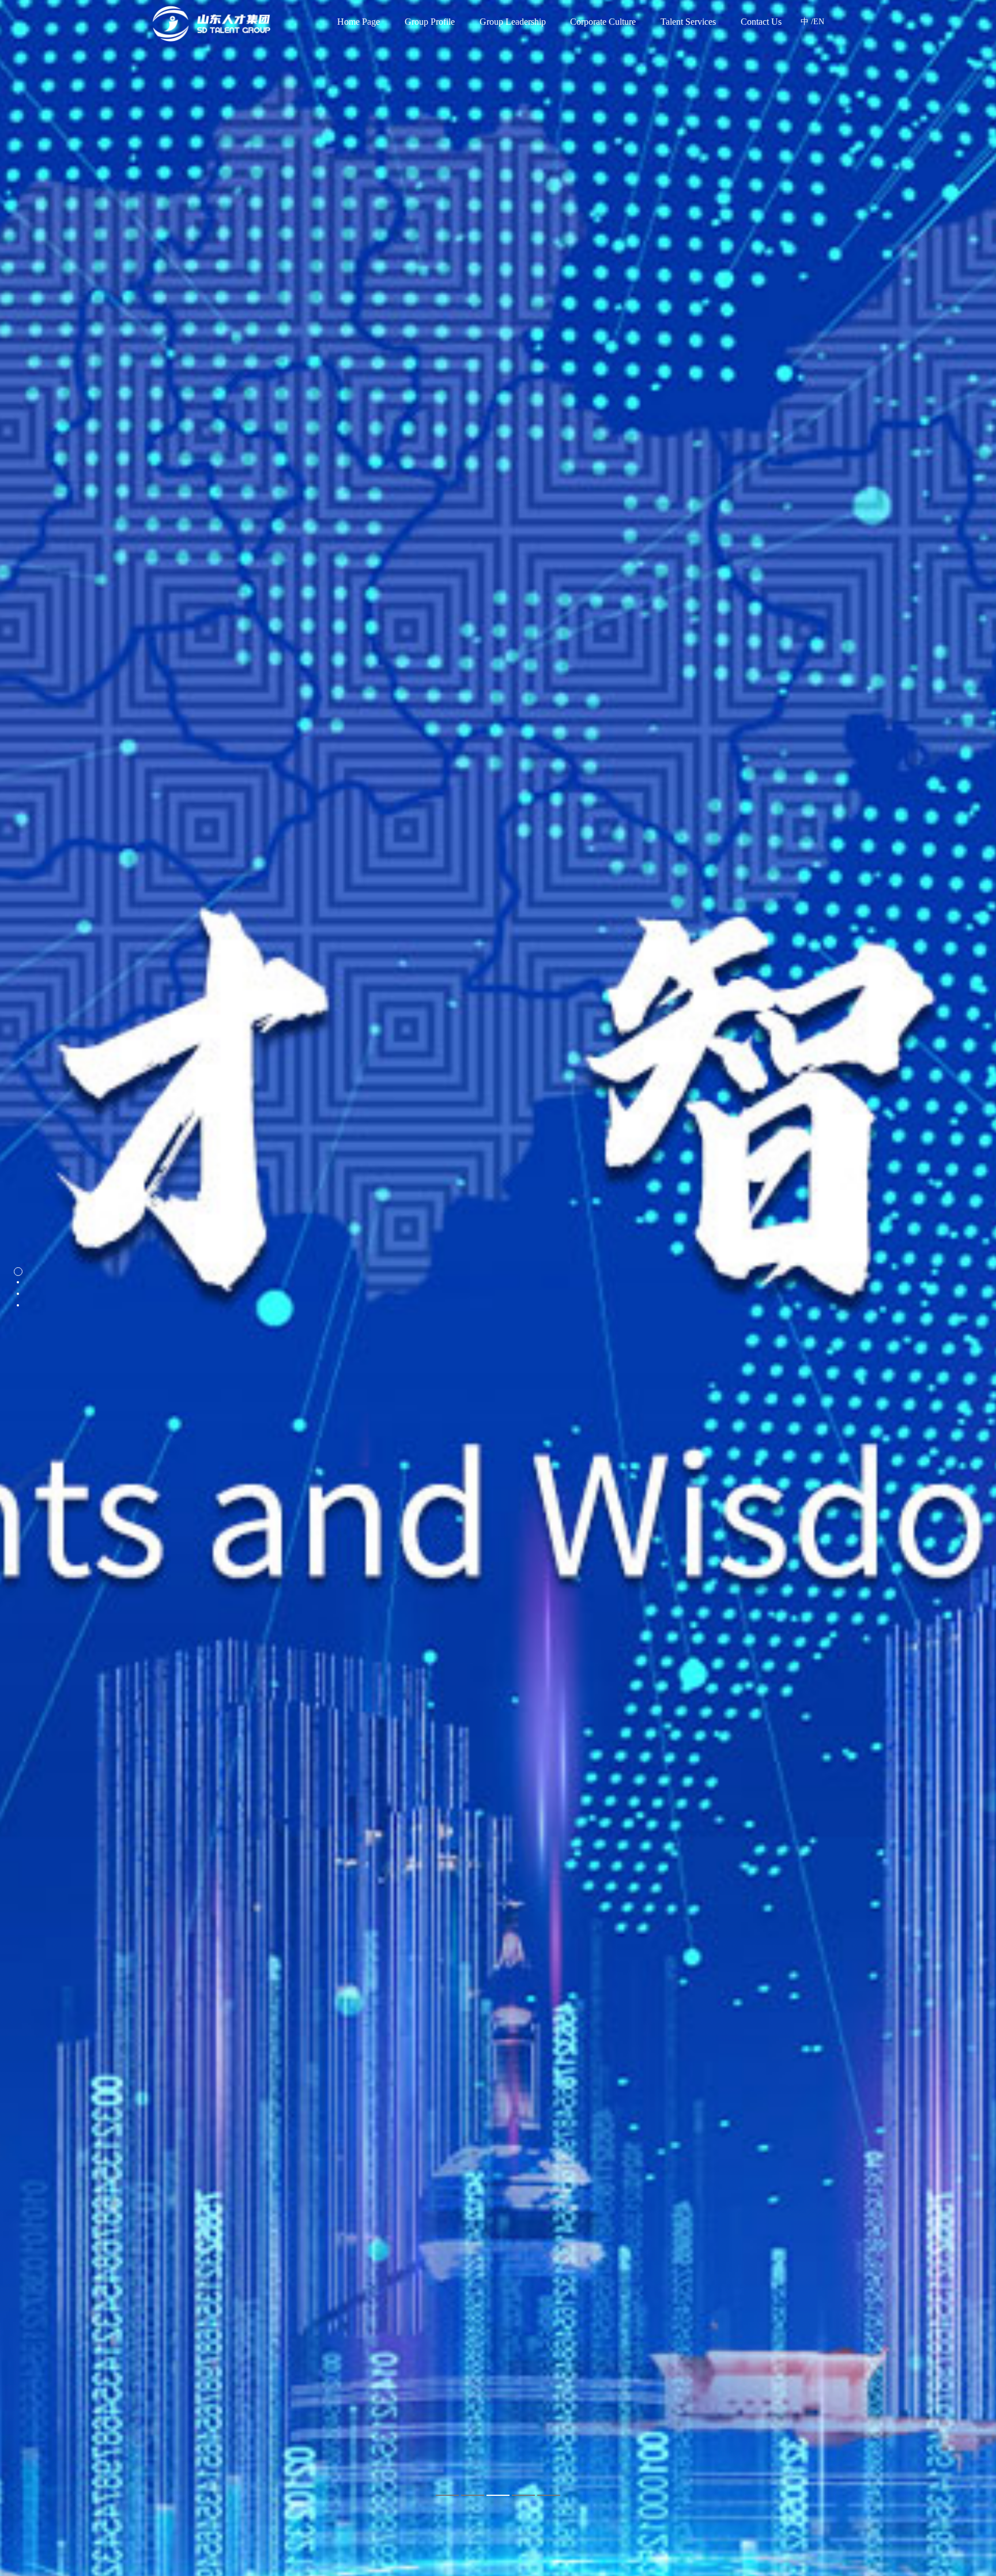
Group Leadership (513, 22)
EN (819, 22)
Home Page (359, 22)
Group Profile (430, 22)
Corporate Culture (603, 22)
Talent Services (688, 22)
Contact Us (761, 22)
